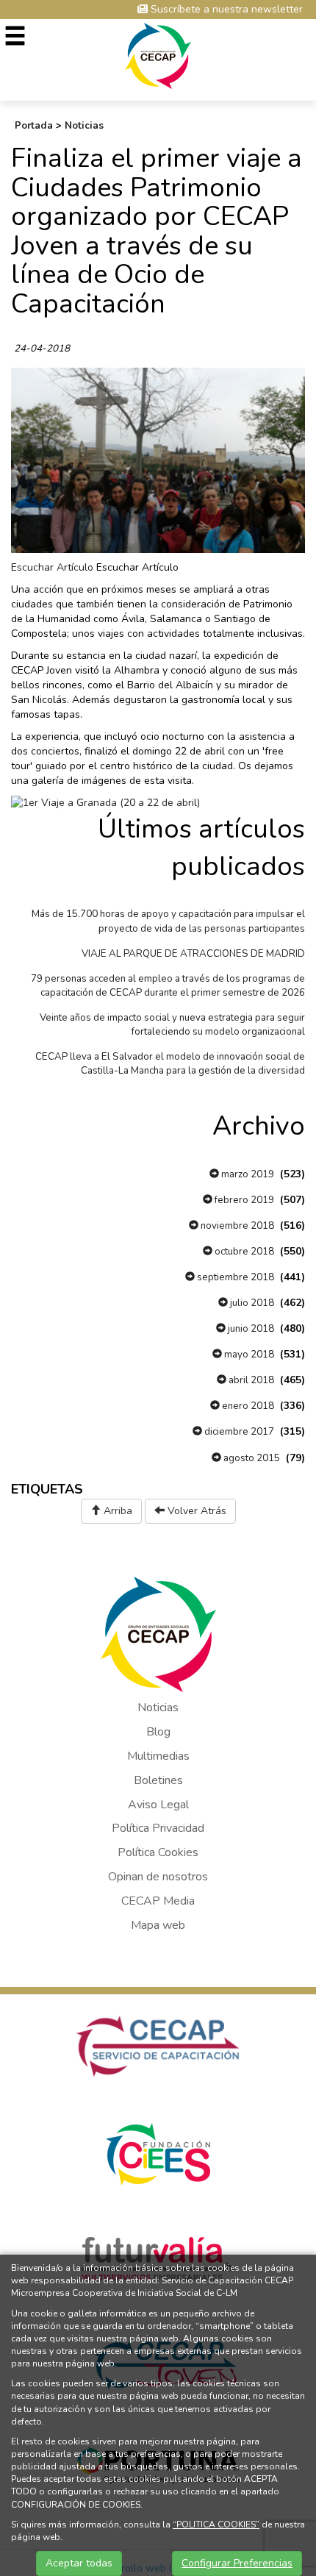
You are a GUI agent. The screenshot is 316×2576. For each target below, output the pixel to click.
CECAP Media (158, 1901)
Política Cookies (158, 1852)
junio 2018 (250, 1329)
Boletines (158, 1780)
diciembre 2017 (238, 1432)
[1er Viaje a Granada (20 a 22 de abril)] (105, 802)
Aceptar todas (79, 2563)
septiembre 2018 (234, 1277)
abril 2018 (250, 1380)
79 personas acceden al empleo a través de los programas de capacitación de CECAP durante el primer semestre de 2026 (168, 986)
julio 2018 (251, 1303)
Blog (158, 1732)
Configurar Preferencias (237, 2563)
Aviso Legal (158, 1805)
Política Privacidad (158, 1828)
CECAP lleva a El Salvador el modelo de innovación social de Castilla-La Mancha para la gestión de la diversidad (170, 1064)
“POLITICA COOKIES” (216, 2525)
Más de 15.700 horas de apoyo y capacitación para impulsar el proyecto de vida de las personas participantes (168, 921)
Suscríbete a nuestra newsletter (225, 9)
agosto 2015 (251, 1458)
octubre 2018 (243, 1252)
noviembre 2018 (236, 1226)
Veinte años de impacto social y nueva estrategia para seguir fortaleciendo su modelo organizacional (172, 1025)
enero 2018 (247, 1406)
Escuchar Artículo (52, 567)
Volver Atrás (195, 1511)
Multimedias (158, 1756)
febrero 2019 (243, 1200)
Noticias (84, 126)
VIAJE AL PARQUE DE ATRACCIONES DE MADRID (193, 954)
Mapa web (158, 1925)
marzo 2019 (247, 1174)
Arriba (116, 1511)
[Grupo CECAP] (158, 55)
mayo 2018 (248, 1355)
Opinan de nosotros (158, 1877)
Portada (34, 126)
